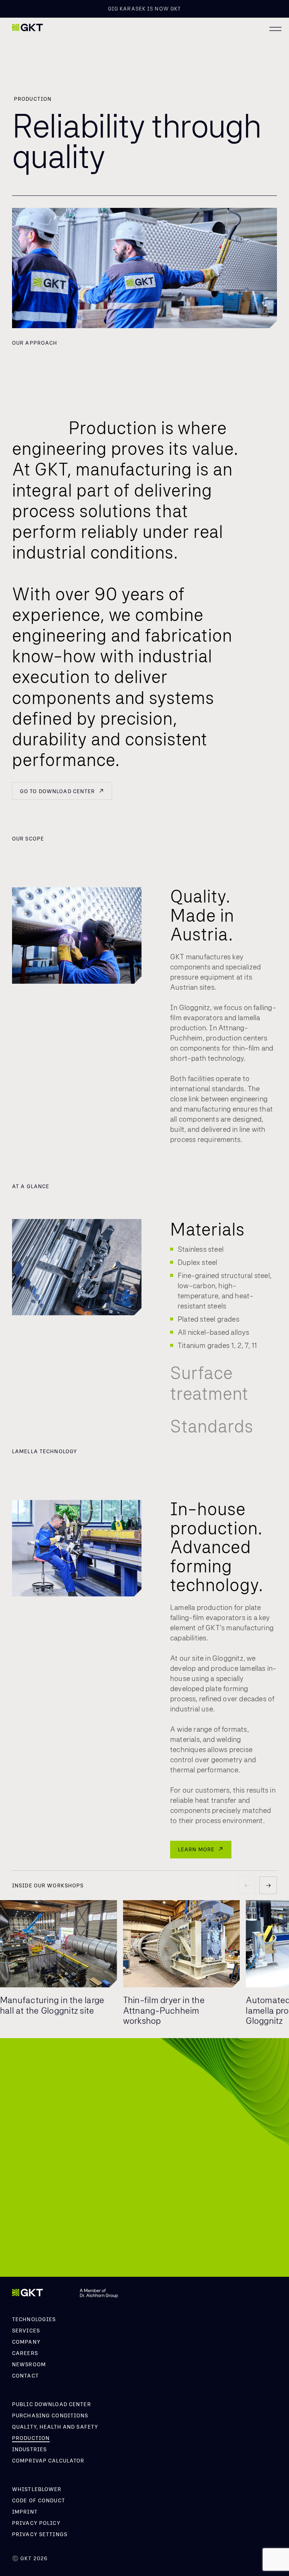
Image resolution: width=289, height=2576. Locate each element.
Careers (25, 2353)
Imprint (25, 2512)
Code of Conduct (39, 2500)
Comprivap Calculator (48, 2461)
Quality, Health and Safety (55, 2427)
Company (26, 2342)
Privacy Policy (36, 2523)
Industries (29, 2449)
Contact (25, 2376)
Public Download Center (52, 2404)
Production (31, 2438)
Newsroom (29, 2364)
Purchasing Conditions (50, 2415)
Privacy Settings (40, 2534)
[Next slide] (268, 1885)
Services (26, 2331)
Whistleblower (37, 2489)
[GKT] (27, 28)
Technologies (34, 2319)
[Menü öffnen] (275, 29)
